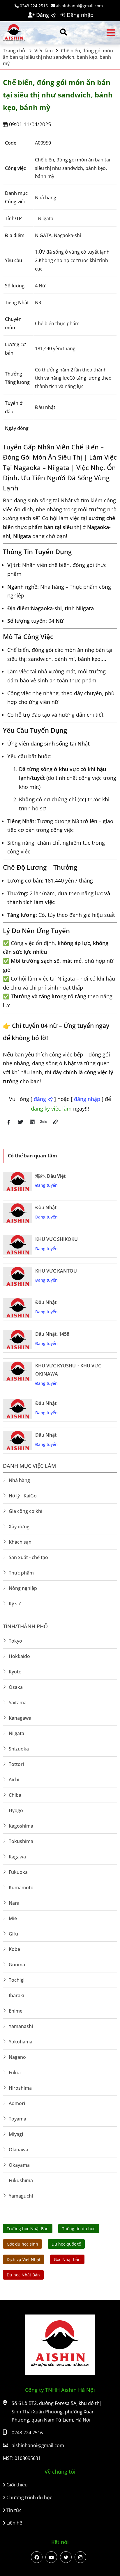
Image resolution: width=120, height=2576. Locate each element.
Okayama (19, 2165)
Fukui (15, 2072)
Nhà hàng (19, 1480)
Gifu (13, 1934)
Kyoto (15, 1672)
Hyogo (16, 1810)
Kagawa (17, 1857)
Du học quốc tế (66, 2244)
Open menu (111, 33)
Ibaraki (16, 1995)
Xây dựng (19, 1527)
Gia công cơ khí (25, 1511)
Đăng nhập (79, 15)
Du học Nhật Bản (23, 2275)
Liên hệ (14, 2523)
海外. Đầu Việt (50, 1176)
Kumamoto (21, 1887)
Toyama (17, 2119)
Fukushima (21, 2180)
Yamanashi (21, 2026)
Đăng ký (45, 15)
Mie (13, 1918)
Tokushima (21, 1841)
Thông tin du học (79, 2229)
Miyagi (16, 2134)
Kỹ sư (15, 1604)
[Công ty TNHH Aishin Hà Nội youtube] (51, 2557)
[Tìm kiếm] (63, 32)
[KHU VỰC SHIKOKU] (18, 1245)
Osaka (16, 1687)
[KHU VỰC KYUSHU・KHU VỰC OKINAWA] (18, 1371)
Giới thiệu (16, 2485)
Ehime (16, 2011)
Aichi (14, 1780)
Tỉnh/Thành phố (25, 1626)
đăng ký (44, 1099)
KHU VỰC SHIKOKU (57, 1239)
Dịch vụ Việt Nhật (24, 2259)
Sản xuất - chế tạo (28, 1557)
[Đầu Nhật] (18, 1213)
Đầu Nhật (46, 1207)
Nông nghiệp (23, 1588)
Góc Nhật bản (67, 2259)
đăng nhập (88, 1099)
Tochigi (17, 1980)
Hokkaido (19, 1656)
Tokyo (15, 1641)
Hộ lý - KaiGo (23, 1496)
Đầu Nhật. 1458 (52, 1334)
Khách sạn (20, 1542)
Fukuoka (18, 1872)
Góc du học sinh (22, 2244)
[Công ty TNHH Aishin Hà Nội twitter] (66, 2557)
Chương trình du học (29, 2497)
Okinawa (18, 2150)
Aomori (17, 2103)
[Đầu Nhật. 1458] (18, 1340)
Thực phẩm (21, 1573)
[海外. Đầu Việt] (18, 1182)
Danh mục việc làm (29, 1466)
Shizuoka (19, 1749)
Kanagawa (20, 1718)
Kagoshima (21, 1826)
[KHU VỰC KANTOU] (18, 1277)
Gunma (17, 1965)
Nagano (17, 2057)
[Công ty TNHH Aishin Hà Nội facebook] (37, 2557)
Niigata (46, 218)
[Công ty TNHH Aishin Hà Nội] (17, 33)
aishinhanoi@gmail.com (79, 6)
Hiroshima (20, 2088)
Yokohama (21, 2042)
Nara (14, 1903)
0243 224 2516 (33, 6)
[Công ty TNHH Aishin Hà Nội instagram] (80, 2557)
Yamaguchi (21, 2196)
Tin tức (13, 2510)
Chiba (15, 1795)
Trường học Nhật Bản (28, 2229)
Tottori (16, 1764)
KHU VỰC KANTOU (56, 1271)
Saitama (18, 1702)
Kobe (14, 1949)
